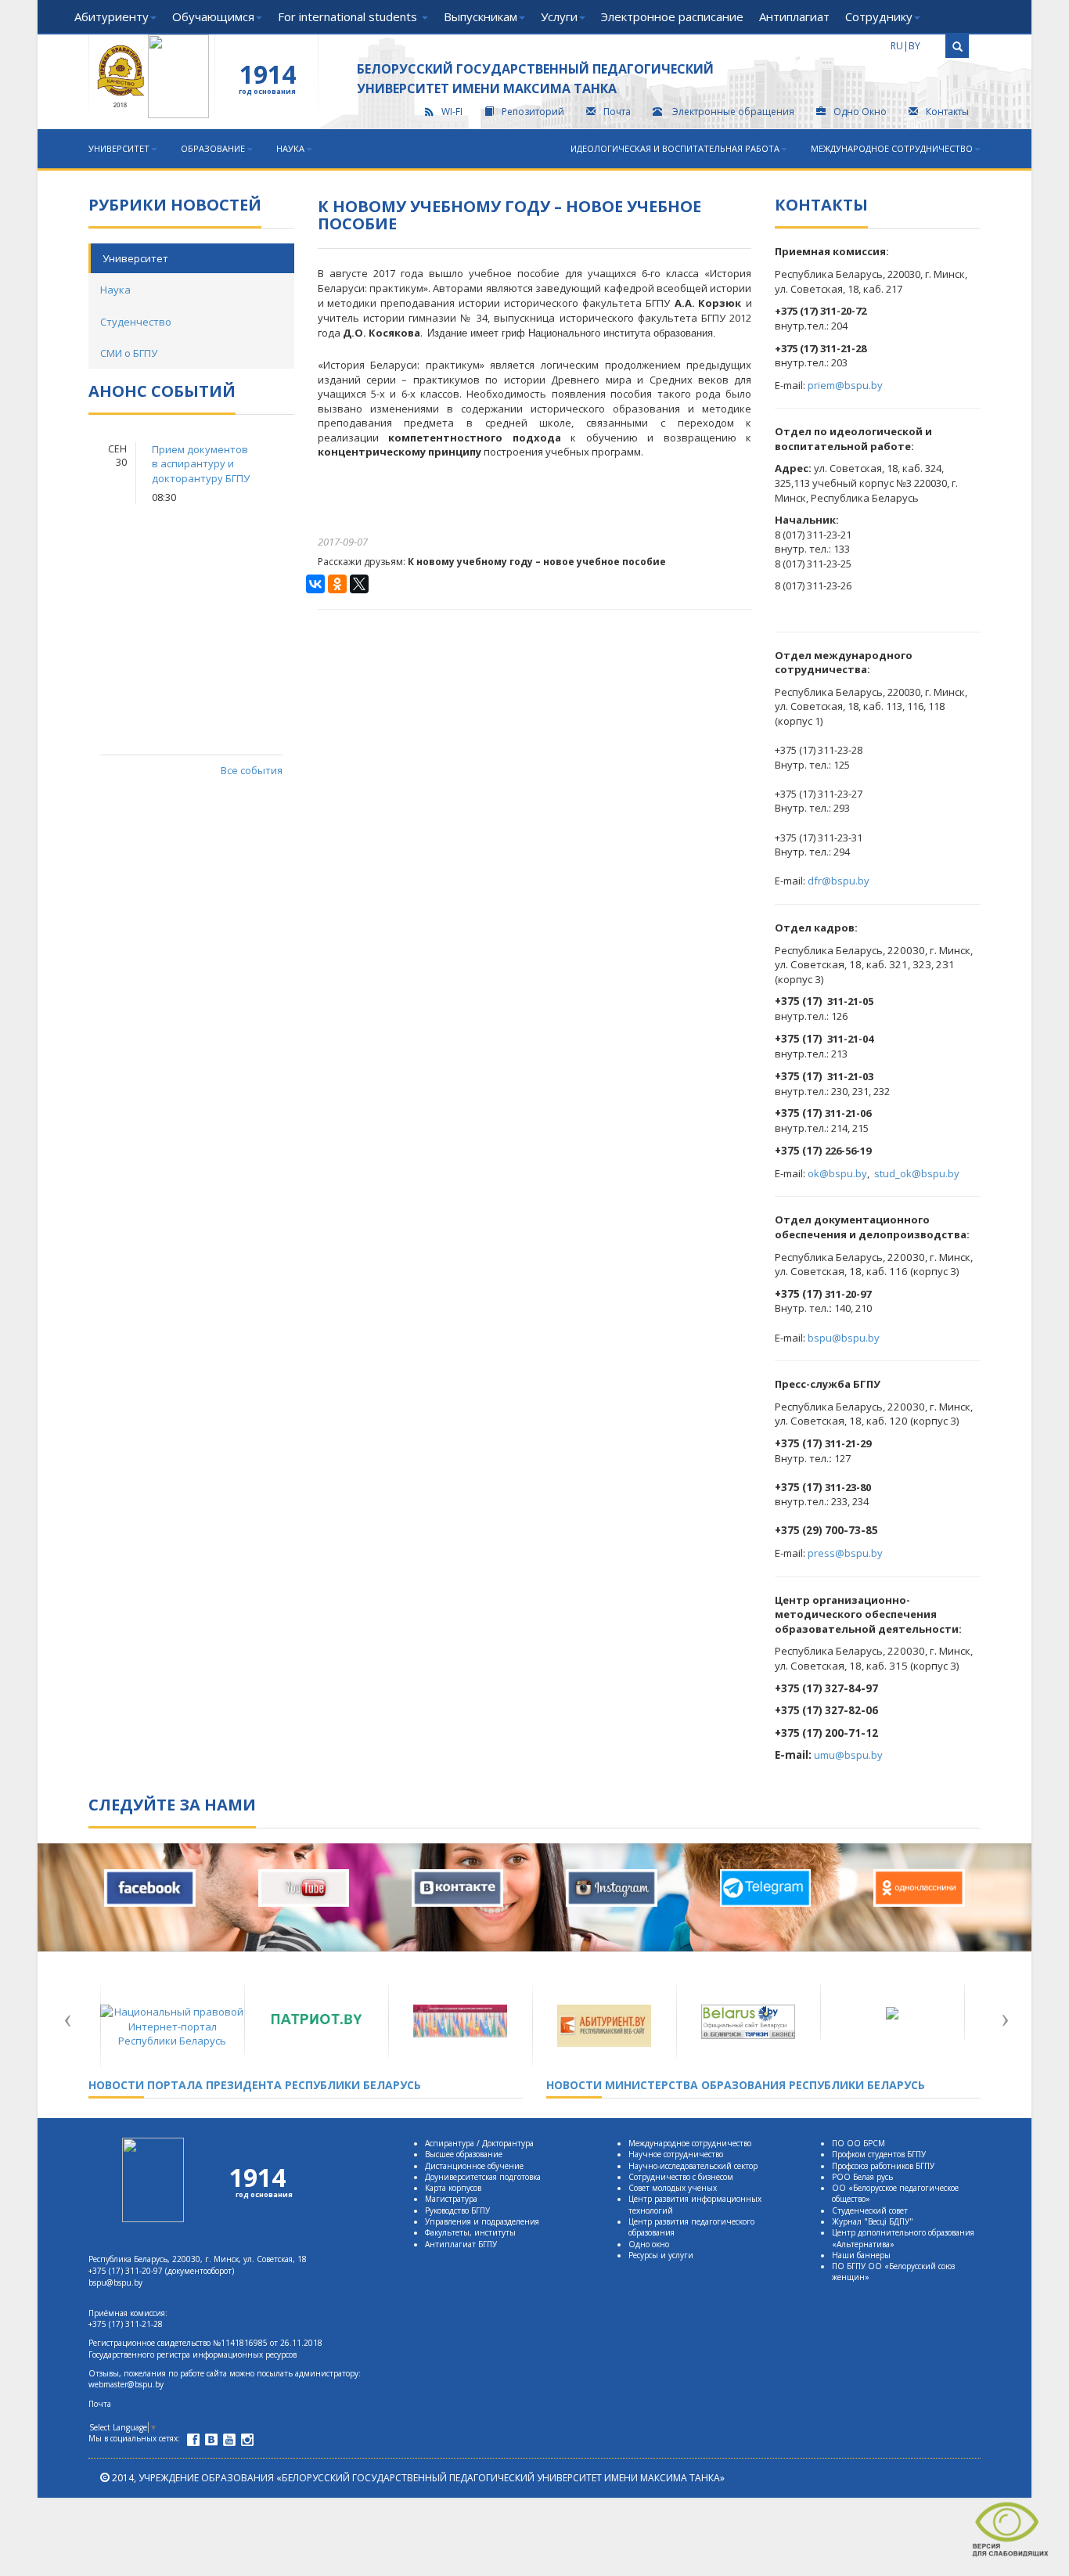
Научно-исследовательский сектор (693, 2166)
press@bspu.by (845, 1553)
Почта (617, 112)
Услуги (559, 16)
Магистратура (451, 2199)
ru (897, 46)
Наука (290, 148)
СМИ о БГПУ (129, 353)
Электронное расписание (672, 16)
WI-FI (452, 112)
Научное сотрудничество (676, 2154)
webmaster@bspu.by (126, 2384)
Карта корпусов (453, 2188)
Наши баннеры (861, 2255)
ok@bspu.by (837, 1173)
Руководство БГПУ (457, 2210)
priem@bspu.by (845, 385)
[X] (359, 584)
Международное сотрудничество (892, 148)
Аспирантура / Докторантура (479, 2143)
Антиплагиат (794, 16)
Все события (251, 770)
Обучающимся (213, 16)
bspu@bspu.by (844, 1338)
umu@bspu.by (848, 1755)
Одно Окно (860, 112)
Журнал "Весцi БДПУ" (873, 2221)
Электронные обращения (733, 112)
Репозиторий (533, 112)
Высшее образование (464, 2154)
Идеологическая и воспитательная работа (675, 148)
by (914, 46)
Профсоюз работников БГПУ (883, 2166)
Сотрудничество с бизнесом (681, 2177)
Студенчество (136, 322)
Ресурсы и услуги (661, 2255)
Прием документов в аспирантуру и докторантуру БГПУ (201, 464)
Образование (213, 148)
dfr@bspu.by (839, 881)
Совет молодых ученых (673, 2188)
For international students (349, 16)
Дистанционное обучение (474, 2166)
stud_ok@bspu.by (917, 1173)
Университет (119, 148)
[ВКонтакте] (315, 584)
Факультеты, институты (470, 2232)
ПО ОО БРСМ (858, 2143)
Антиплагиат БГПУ (461, 2244)
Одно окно (649, 2244)
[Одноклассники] (337, 584)
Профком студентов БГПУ (879, 2154)
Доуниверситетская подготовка (483, 2177)
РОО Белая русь (862, 2177)
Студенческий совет (870, 2210)
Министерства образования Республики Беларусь (736, 2085)
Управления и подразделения (482, 2221)
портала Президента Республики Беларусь (255, 2085)
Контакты (947, 112)
